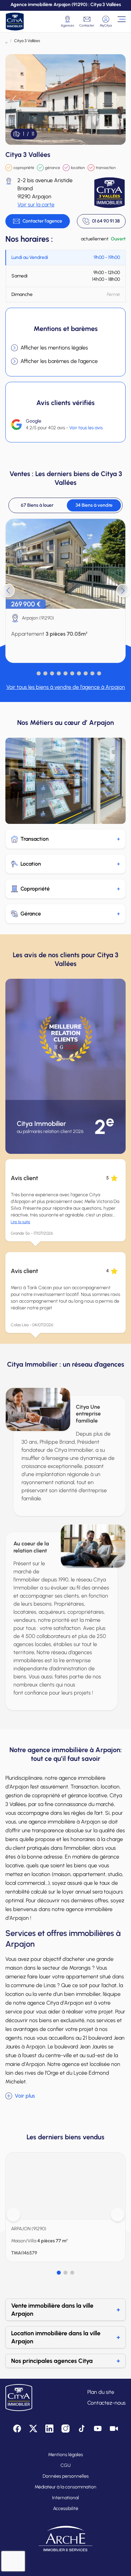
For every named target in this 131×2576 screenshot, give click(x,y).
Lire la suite (20, 1222)
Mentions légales (65, 2455)
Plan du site (101, 2392)
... (6, 41)
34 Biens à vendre (94, 505)
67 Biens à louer (37, 505)
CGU (65, 2465)
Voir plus (25, 2096)
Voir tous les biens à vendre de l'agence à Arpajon (66, 687)
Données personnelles (66, 2476)
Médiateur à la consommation (65, 2487)
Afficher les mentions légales (54, 348)
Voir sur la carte (36, 205)
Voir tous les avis (86, 428)
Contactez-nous (106, 2403)
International (65, 2498)
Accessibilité (66, 2508)
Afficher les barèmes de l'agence (59, 361)
